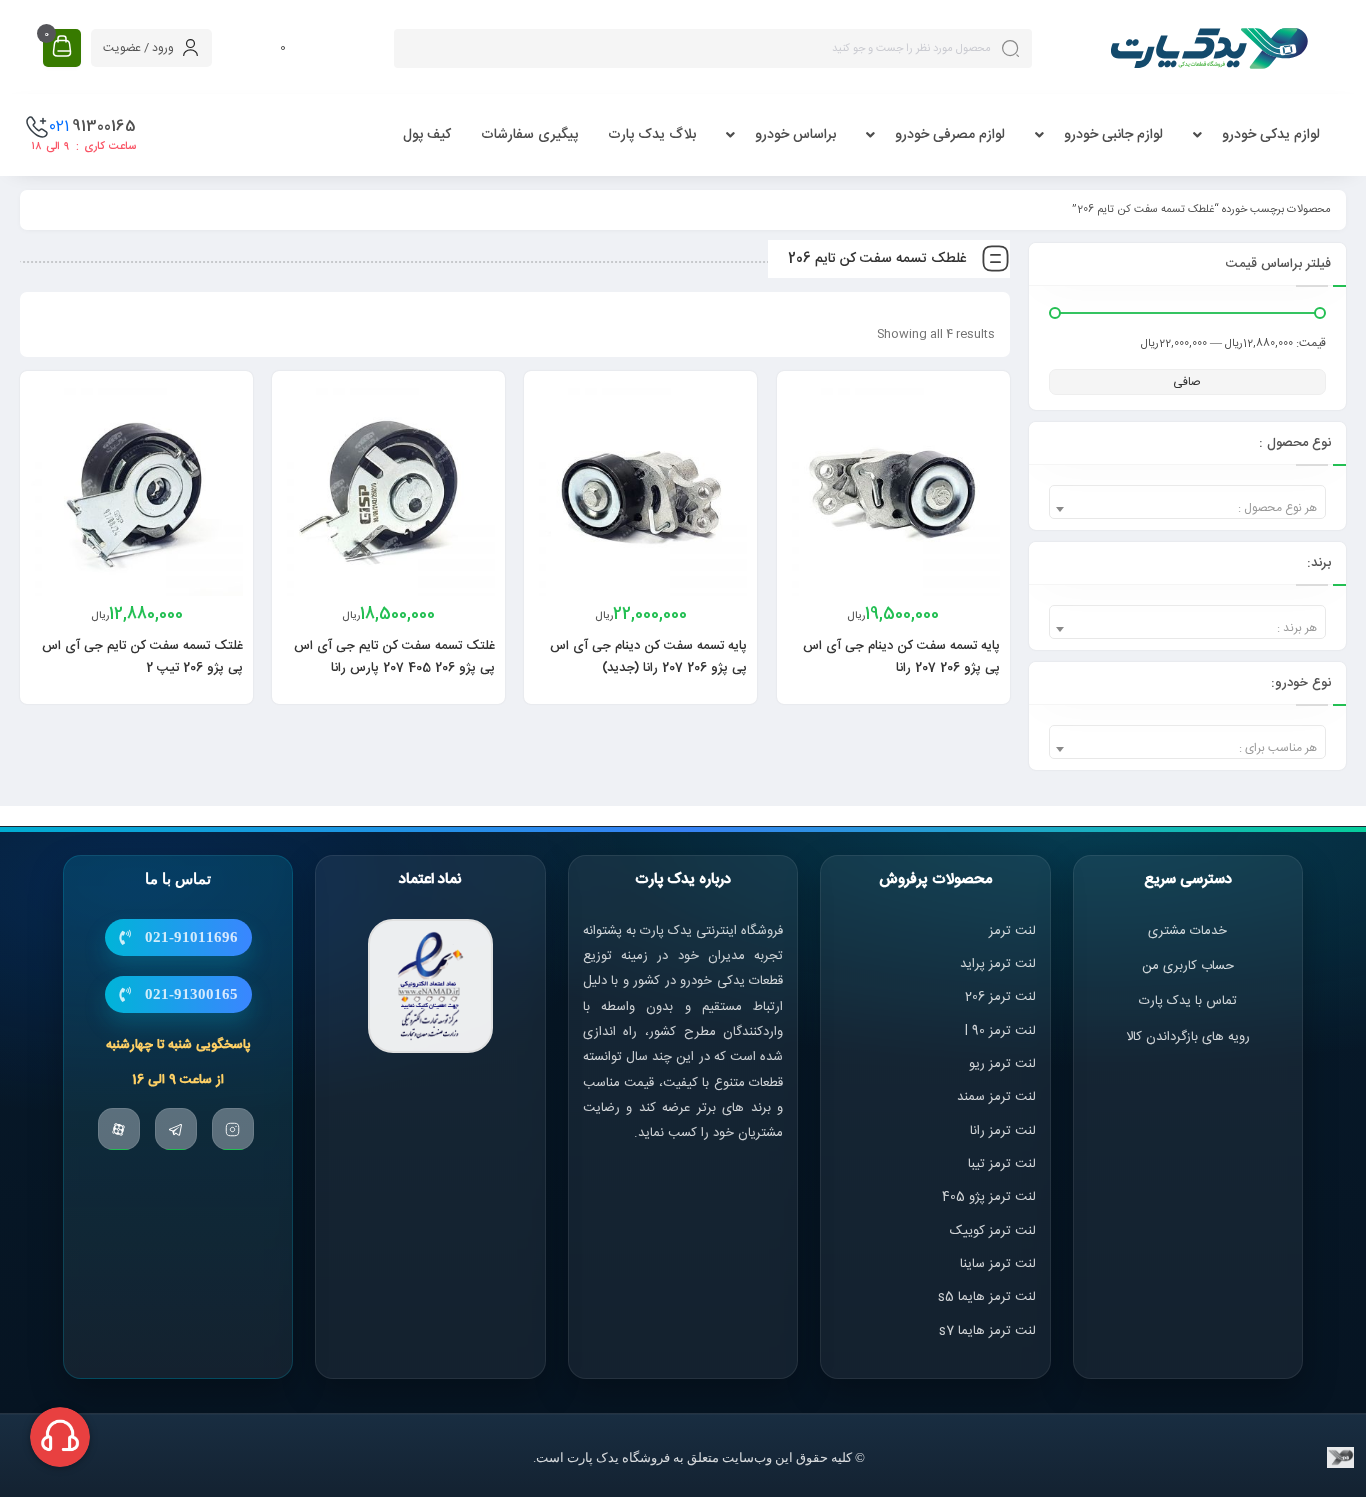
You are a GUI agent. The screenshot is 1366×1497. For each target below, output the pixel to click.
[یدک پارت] (1209, 48)
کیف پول (427, 135)
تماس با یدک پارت (1188, 1002)
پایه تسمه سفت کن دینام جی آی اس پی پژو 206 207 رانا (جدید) (648, 657)
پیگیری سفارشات (529, 135)
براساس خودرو (795, 135)
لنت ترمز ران (1004, 1131)
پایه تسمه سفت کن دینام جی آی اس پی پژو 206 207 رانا (901, 657)
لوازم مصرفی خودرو (950, 135)
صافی (1187, 382)
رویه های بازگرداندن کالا (1188, 1037)
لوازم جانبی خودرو (1113, 135)
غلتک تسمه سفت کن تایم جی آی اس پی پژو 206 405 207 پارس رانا (394, 657)
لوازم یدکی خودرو (1271, 135)
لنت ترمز (1012, 931)
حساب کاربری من (1188, 966)
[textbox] (1187, 508)
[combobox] (1187, 502)
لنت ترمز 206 (1000, 998)
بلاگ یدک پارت (652, 135)
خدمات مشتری (1187, 931)
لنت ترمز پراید (998, 964)
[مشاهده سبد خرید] (62, 47)
